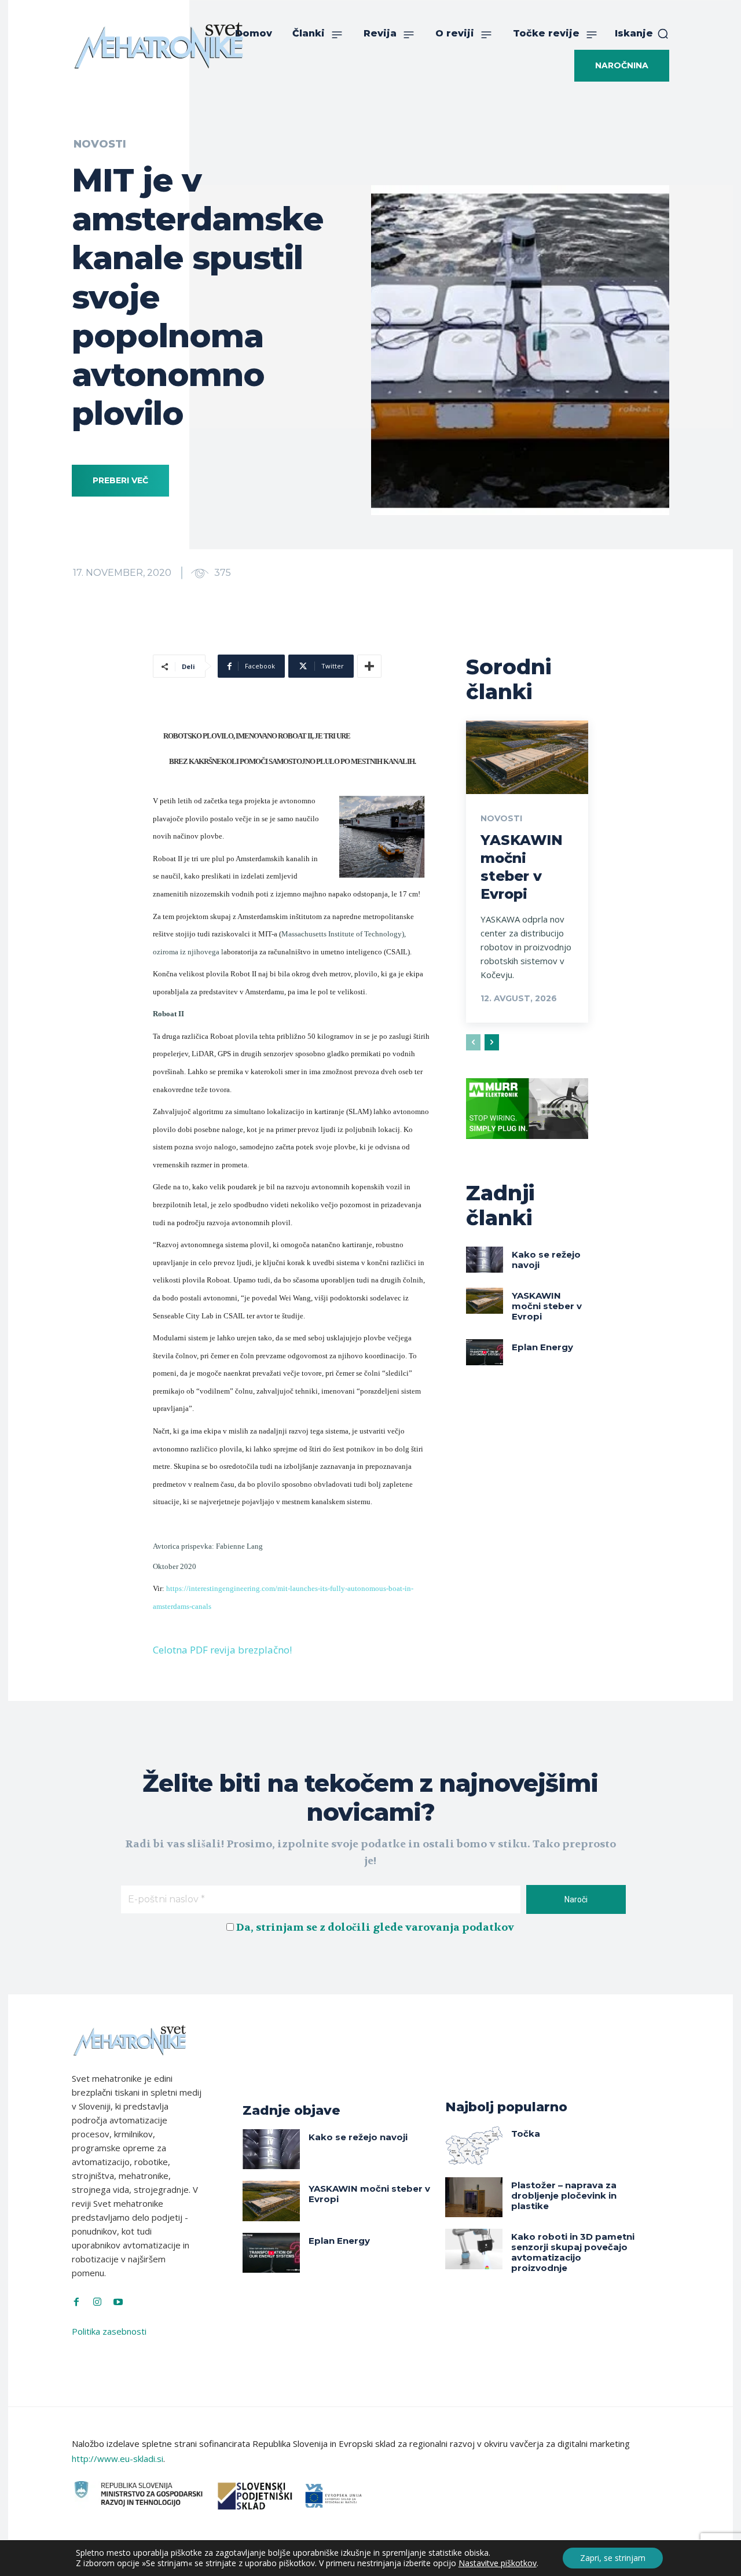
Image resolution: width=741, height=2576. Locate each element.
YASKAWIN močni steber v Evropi (547, 1306)
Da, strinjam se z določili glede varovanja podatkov (375, 1928)
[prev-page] (473, 1042)
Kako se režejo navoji (546, 1260)
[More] (369, 666)
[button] (642, 34)
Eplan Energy (542, 1347)
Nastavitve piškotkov (498, 2563)
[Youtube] (118, 2302)
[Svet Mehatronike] (159, 45)
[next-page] (492, 1042)
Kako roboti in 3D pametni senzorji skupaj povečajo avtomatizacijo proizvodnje (573, 2252)
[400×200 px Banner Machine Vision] (527, 1148)
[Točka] (474, 2146)
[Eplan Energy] (484, 1352)
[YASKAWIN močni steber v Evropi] (527, 757)
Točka (526, 2134)
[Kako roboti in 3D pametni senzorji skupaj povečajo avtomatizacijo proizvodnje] (474, 2249)
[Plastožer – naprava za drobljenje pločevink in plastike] (474, 2197)
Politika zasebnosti (109, 2331)
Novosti (100, 144)
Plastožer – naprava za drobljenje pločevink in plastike (564, 2195)
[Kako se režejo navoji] (484, 1259)
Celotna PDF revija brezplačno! (222, 1650)
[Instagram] (97, 2302)
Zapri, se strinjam (613, 2558)
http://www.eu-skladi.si (118, 2459)
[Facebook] (76, 2302)
